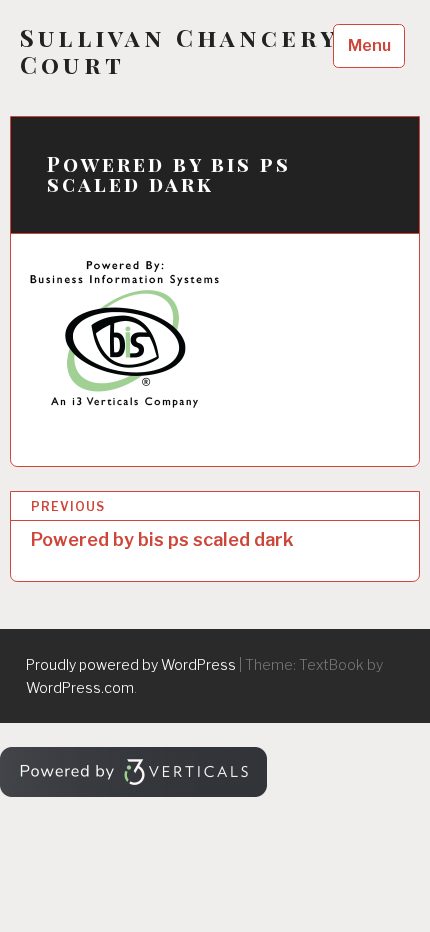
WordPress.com (80, 687)
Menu (369, 45)
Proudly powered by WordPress (131, 664)
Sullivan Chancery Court (179, 51)
